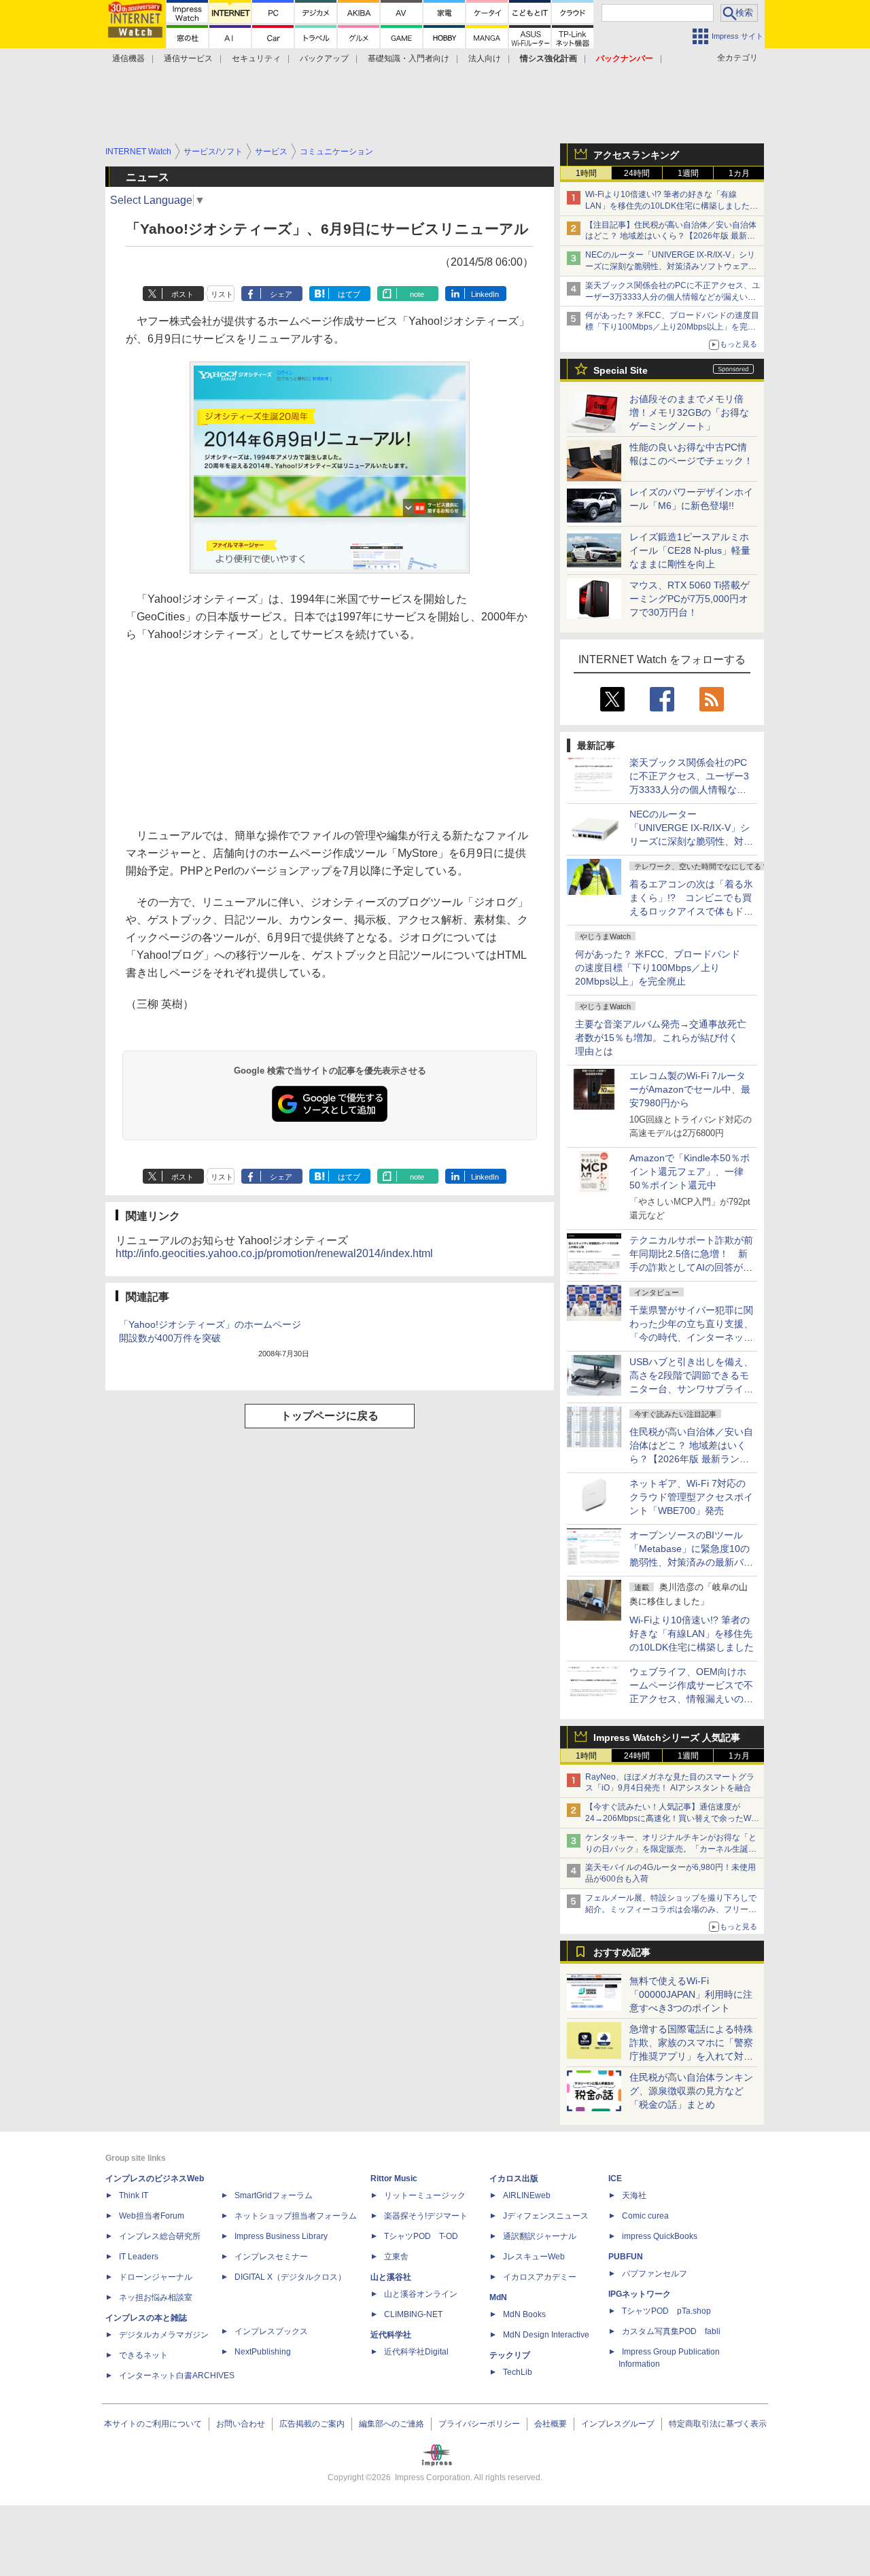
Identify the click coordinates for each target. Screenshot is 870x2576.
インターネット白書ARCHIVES (177, 2376)
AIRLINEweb (527, 2195)
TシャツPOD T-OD (421, 2236)
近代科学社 (391, 2335)
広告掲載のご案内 (312, 2424)
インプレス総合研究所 (160, 2236)
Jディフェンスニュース (546, 2216)
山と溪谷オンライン (421, 2294)
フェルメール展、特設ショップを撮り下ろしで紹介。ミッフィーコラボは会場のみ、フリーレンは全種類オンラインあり (671, 1909)
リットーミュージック (425, 2195)
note (417, 294)
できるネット (143, 2355)
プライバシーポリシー (479, 2424)
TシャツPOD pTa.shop (666, 2311)
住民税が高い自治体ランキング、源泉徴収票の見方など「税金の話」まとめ (691, 2091)
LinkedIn (485, 294)
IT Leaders (139, 2257)
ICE (615, 2178)
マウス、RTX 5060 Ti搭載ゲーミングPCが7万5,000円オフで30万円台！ (690, 599)
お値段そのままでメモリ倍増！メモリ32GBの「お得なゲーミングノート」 (689, 412)
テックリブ (510, 2355)
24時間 (637, 173)
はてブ (349, 294)
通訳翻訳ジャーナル (540, 2236)
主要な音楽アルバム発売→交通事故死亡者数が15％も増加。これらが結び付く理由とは (661, 1038)
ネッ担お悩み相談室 (156, 2297)
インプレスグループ (618, 2424)
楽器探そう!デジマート (426, 2216)
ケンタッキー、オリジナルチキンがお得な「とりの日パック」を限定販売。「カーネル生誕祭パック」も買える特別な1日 (671, 1849)
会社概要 (551, 2424)
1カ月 (739, 173)
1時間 (586, 173)
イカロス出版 (514, 2178)
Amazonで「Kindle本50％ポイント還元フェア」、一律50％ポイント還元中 (690, 1171)
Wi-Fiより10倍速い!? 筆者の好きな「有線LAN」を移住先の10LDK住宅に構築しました (692, 1634)
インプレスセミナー (271, 2257)
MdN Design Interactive (546, 2335)
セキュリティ (256, 58)
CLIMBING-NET (413, 2314)
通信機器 (128, 58)
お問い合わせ (241, 2424)
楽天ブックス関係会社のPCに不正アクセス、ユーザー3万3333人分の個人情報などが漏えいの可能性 (673, 297)
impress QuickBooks (660, 2236)
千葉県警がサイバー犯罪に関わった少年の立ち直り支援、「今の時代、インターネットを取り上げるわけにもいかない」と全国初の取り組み (691, 1337)
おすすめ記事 (622, 1952)
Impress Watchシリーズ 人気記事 (667, 1737)
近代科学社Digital (416, 2352)
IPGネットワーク (640, 2294)
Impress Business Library (281, 2236)
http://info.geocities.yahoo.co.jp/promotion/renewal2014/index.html (274, 1253)
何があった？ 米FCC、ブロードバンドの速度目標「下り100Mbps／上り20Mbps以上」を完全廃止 (658, 968)
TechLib (518, 2372)
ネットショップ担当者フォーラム (296, 2216)
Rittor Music (394, 2178)
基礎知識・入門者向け (408, 58)
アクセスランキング (636, 155)
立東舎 (396, 2257)
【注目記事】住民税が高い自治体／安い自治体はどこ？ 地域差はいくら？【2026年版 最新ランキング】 (671, 236)
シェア (281, 294)
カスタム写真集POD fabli (671, 2331)
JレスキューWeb (534, 2257)
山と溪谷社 (391, 2277)
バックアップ (324, 58)
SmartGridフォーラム (274, 2195)
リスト (222, 294)
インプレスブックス (271, 2331)
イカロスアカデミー (540, 2277)
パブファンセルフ (655, 2274)
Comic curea (645, 2216)
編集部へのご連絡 (391, 2424)
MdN (498, 2297)
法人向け (485, 58)
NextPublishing (263, 2352)
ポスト (182, 294)
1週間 (688, 173)
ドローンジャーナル (156, 2277)
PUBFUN (626, 2257)
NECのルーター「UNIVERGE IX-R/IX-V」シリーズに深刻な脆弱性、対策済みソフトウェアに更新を (671, 266)
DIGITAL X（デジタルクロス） (290, 2277)
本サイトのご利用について (153, 2424)
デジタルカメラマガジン (164, 2335)
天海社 (634, 2195)
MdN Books (524, 2314)
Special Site (621, 370)
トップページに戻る (330, 1416)
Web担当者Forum (152, 2216)
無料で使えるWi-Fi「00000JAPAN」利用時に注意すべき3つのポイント (691, 1994)
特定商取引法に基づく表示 (718, 2424)
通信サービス (188, 58)
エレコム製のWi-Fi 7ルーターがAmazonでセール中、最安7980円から (690, 1089)
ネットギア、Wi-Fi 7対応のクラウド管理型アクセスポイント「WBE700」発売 (691, 1497)
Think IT (134, 2195)
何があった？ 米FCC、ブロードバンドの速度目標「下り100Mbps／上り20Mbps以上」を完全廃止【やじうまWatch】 (672, 327)
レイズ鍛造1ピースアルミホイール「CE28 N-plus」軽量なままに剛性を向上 (690, 550)
